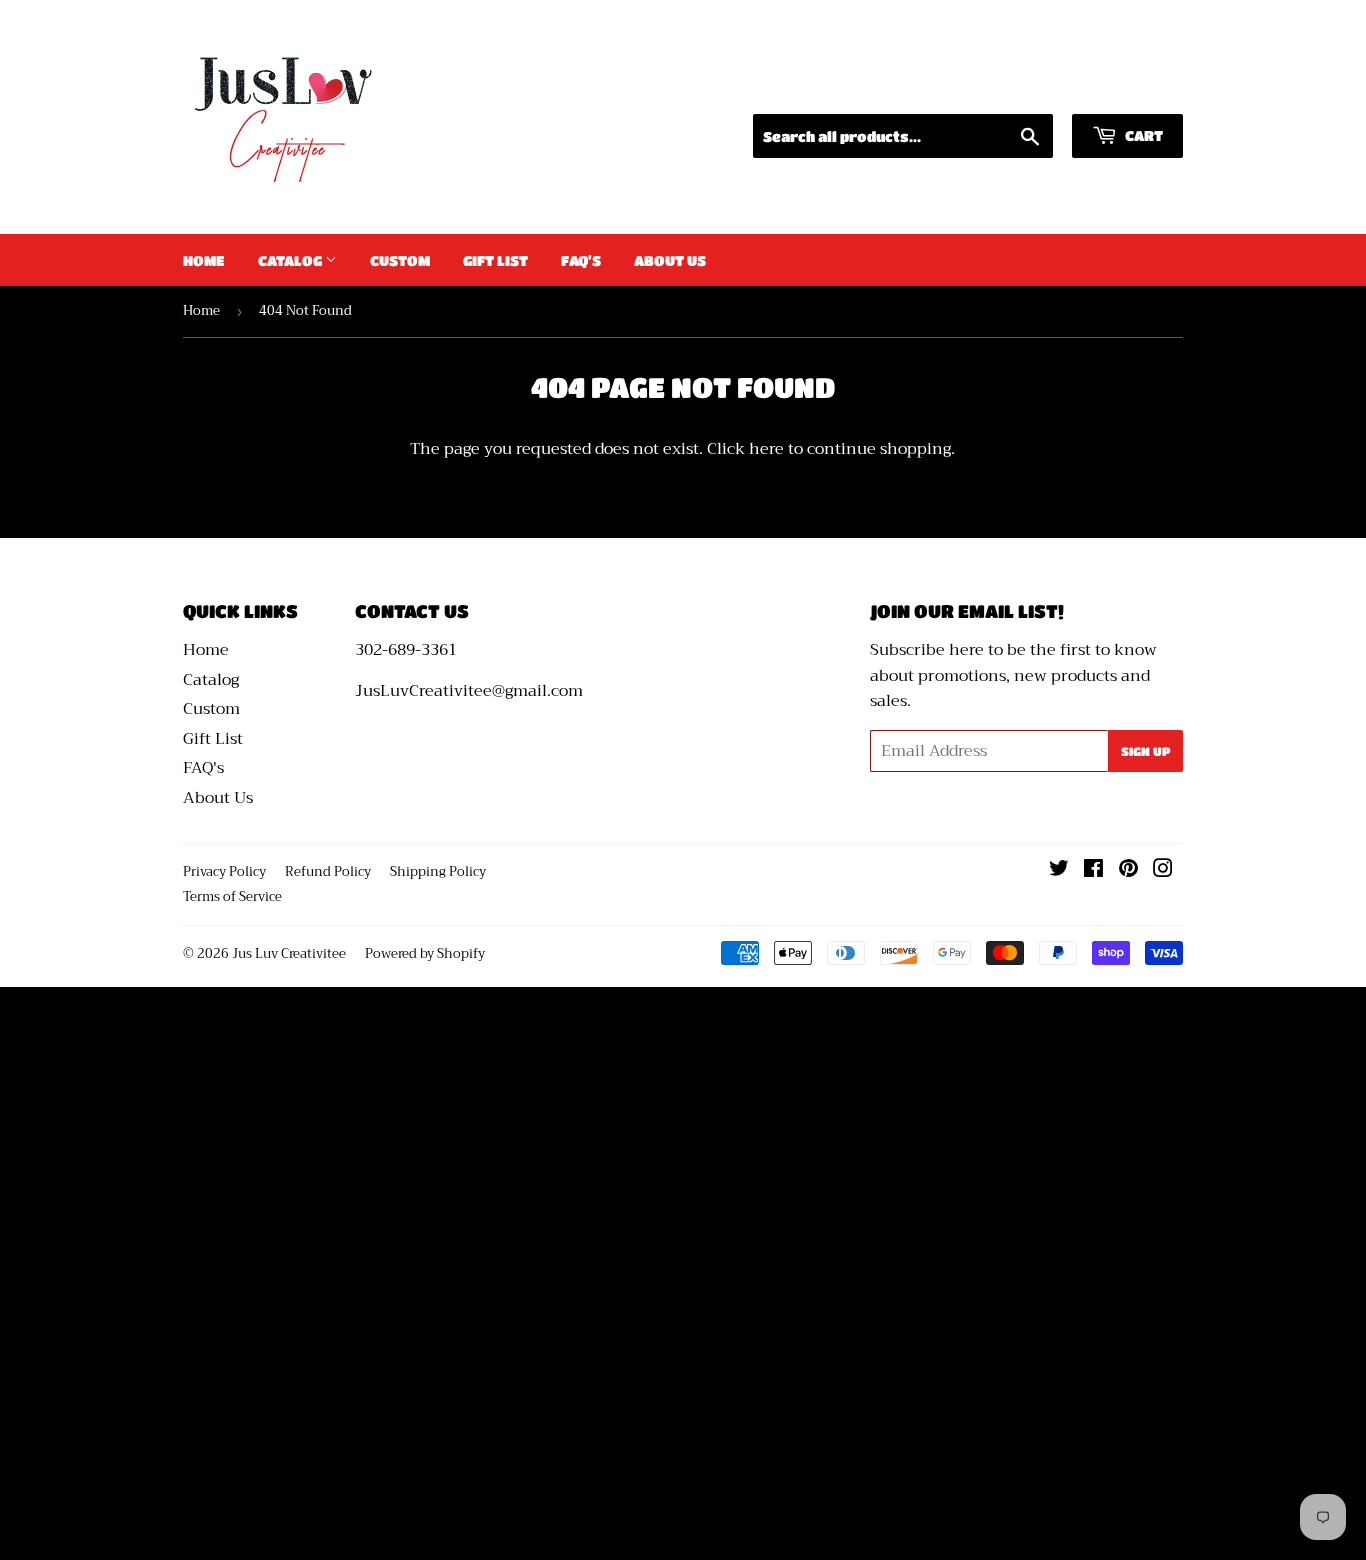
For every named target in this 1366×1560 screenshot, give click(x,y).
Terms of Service (232, 896)
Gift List (495, 260)
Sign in (997, 88)
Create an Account (1118, 88)
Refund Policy (328, 871)
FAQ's (581, 260)
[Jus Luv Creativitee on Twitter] (1059, 871)
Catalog (291, 260)
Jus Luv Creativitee (289, 953)
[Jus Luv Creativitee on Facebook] (1093, 871)
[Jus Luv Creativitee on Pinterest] (1128, 871)
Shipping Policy (438, 871)
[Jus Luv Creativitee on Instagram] (1163, 871)
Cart (1142, 135)
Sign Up (1145, 751)
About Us (670, 260)
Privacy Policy (224, 871)
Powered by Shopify (425, 953)
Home (204, 260)
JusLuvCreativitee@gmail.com (469, 691)
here (766, 449)
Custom (400, 260)
